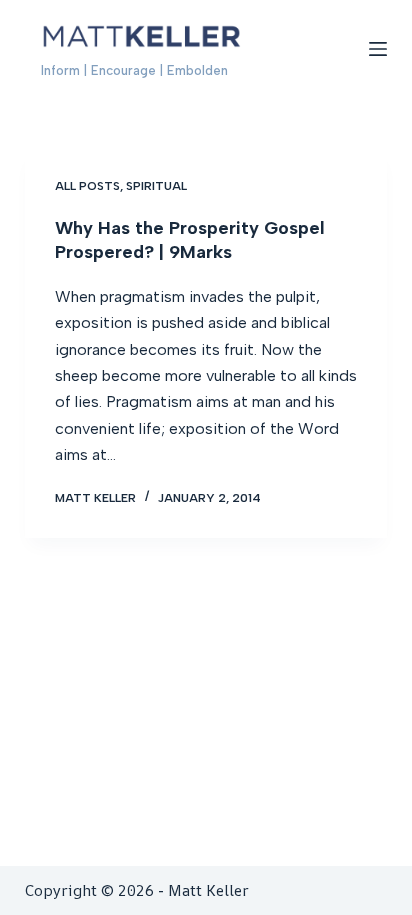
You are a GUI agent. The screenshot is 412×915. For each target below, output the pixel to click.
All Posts (87, 186)
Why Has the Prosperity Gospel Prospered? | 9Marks (190, 239)
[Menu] (378, 49)
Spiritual (156, 186)
